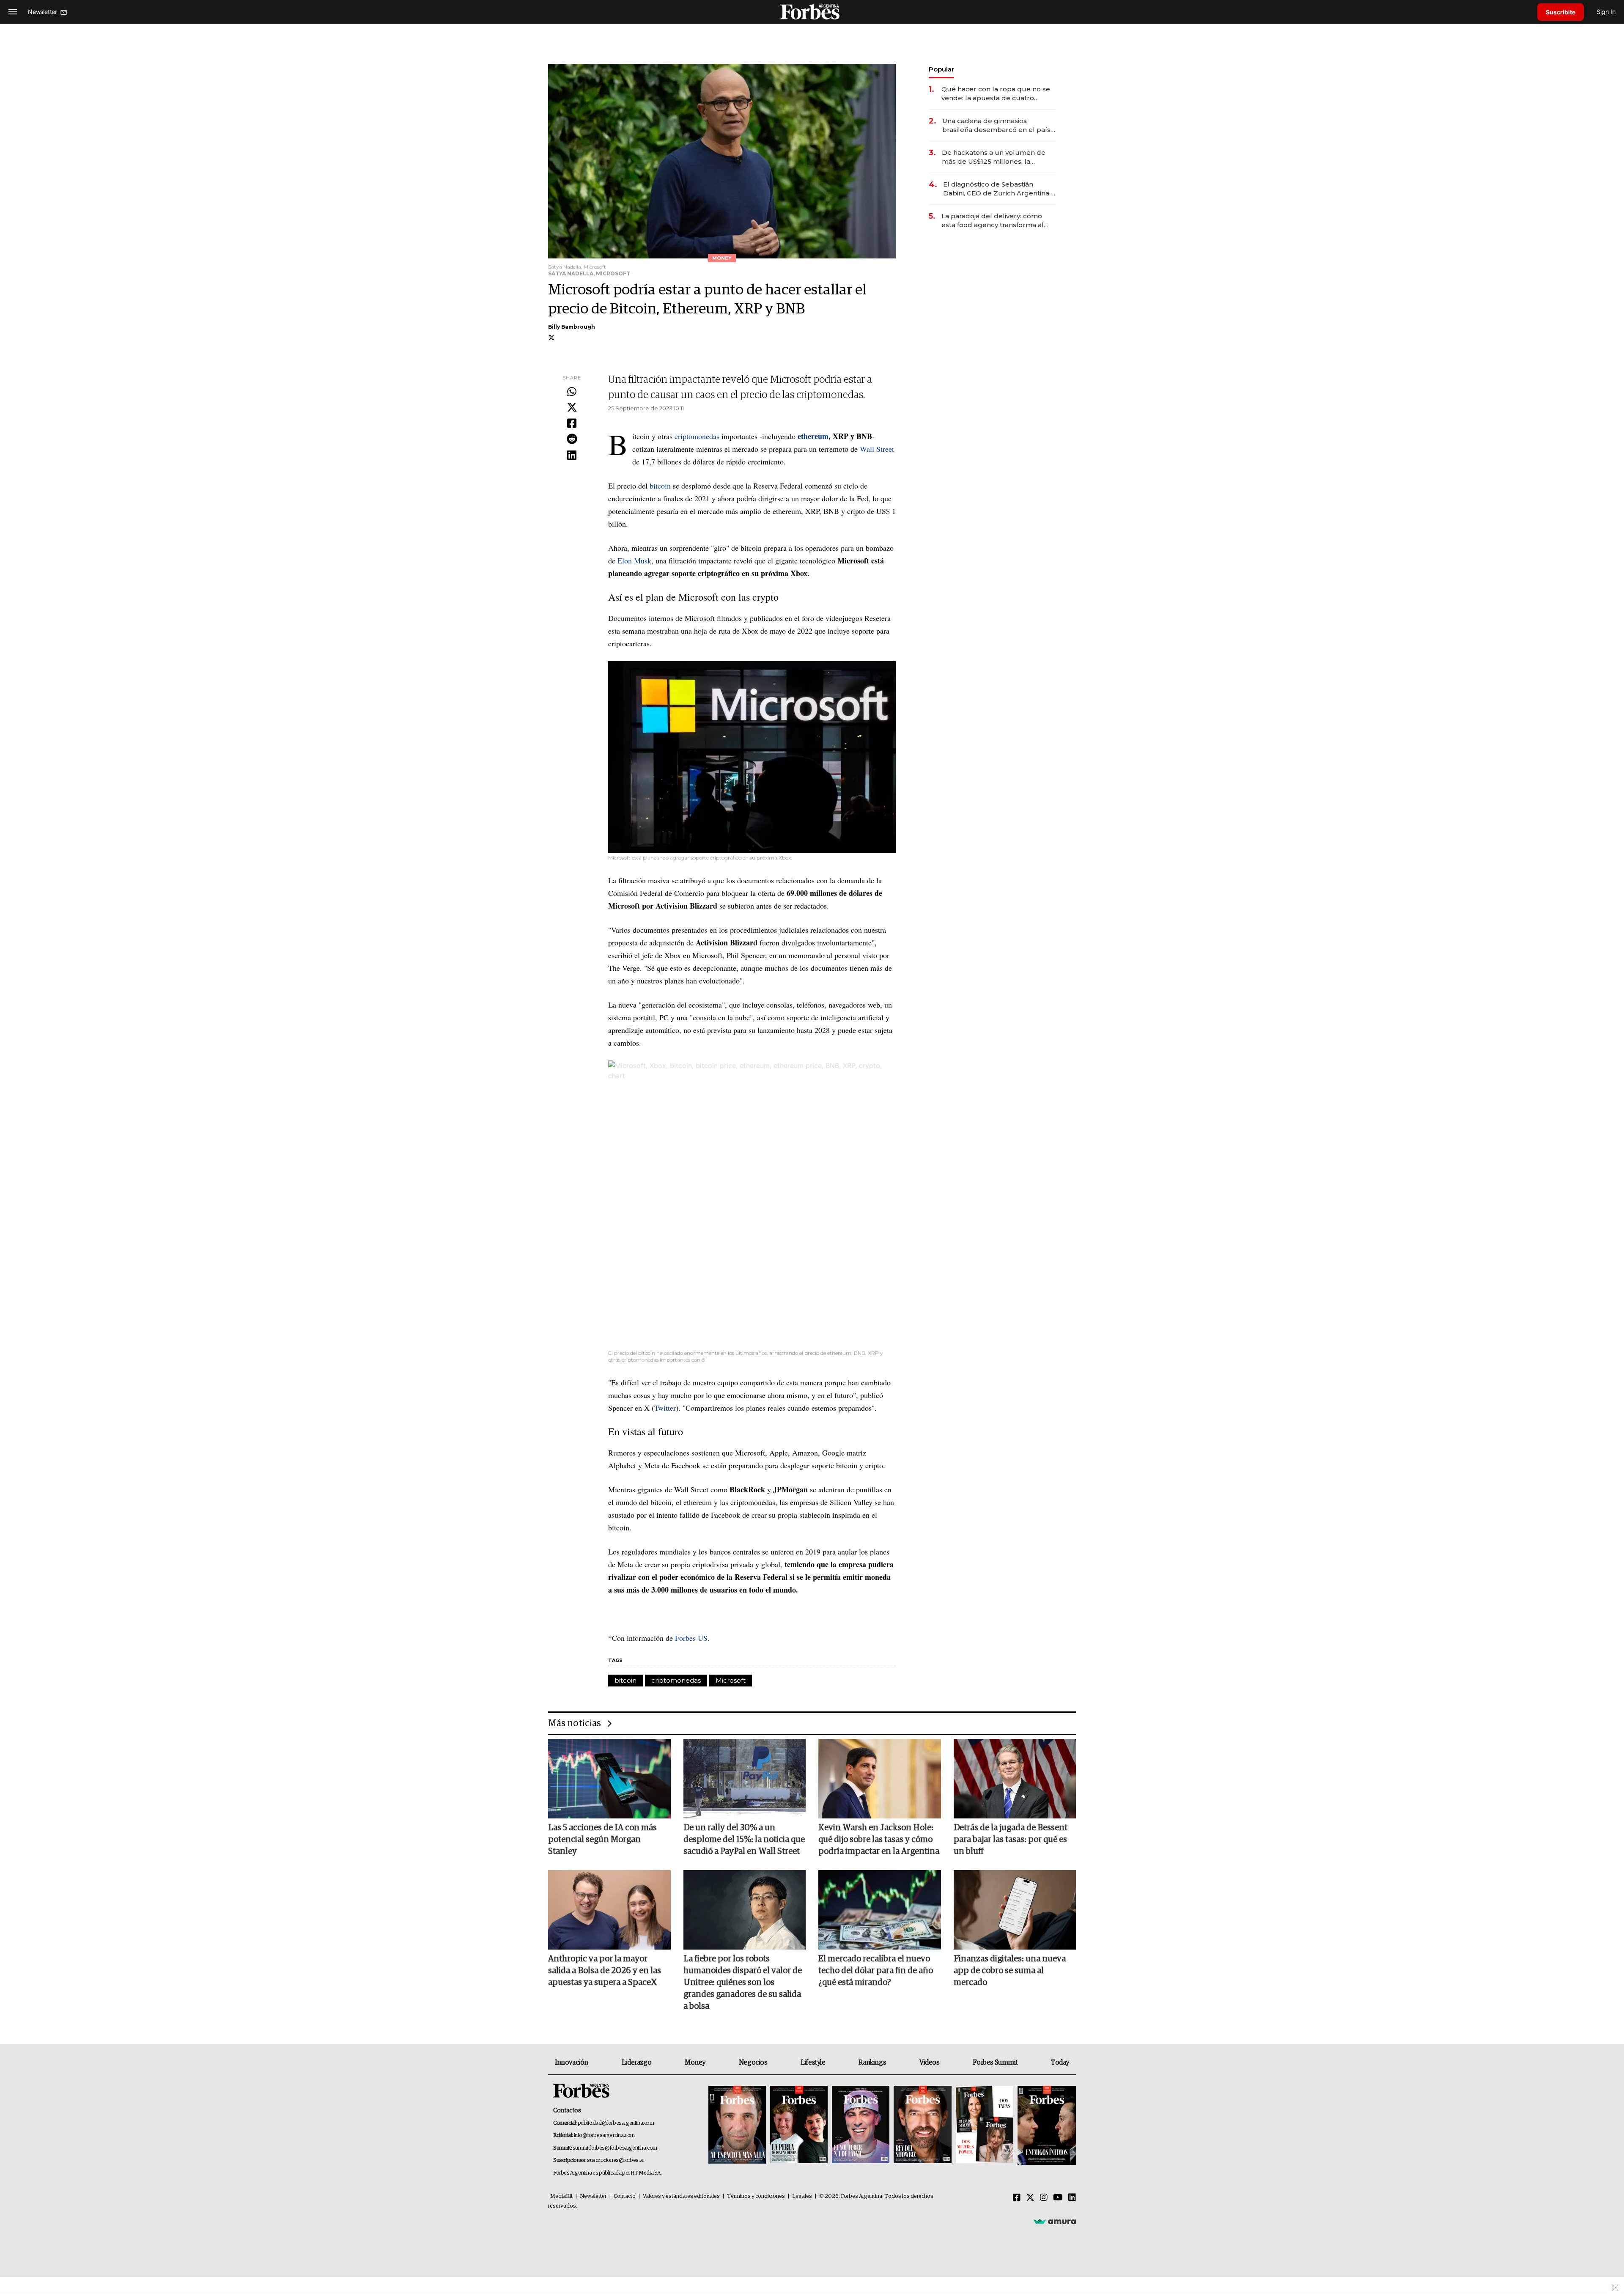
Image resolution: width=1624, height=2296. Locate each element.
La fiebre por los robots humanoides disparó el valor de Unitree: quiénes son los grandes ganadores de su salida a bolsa (743, 1983)
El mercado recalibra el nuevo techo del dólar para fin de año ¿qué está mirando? (876, 1971)
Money (695, 2063)
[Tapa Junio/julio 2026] (737, 2125)
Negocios (753, 2063)
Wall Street (877, 449)
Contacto (625, 2196)
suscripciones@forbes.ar (616, 2160)
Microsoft (731, 1680)
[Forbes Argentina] (812, 12)
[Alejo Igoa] (861, 2125)
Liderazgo (636, 2063)
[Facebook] (572, 424)
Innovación (572, 2063)
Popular (941, 69)
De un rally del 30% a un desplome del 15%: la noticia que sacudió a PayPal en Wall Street (744, 1840)
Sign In (1606, 12)
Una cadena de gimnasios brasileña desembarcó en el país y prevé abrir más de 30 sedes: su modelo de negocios (999, 125)
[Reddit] (572, 439)
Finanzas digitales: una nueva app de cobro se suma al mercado (1010, 1971)
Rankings (872, 2063)
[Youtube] (1058, 2198)
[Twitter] (572, 408)
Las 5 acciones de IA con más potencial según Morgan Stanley (602, 1840)
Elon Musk (633, 560)
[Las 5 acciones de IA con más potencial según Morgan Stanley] (609, 1779)
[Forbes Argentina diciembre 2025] (922, 2125)
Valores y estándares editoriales (681, 2196)
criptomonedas (698, 436)
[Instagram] (1044, 2198)
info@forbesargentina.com (604, 2135)
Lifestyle (813, 2063)
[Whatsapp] (572, 392)
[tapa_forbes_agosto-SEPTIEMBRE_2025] (1046, 2125)
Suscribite (1561, 12)
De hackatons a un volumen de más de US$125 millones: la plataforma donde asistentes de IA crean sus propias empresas (995, 157)
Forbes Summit (995, 2063)
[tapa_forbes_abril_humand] (799, 2125)
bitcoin (661, 486)
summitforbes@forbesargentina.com (615, 2148)
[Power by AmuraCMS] (1055, 2221)
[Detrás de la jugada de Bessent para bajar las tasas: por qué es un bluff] (1015, 1779)
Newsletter (593, 2196)
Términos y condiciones (756, 2196)
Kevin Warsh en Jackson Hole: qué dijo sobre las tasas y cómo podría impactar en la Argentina (879, 1840)
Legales (802, 2196)
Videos (930, 2063)
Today (1060, 2063)
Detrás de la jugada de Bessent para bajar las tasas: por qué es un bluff (1011, 1840)
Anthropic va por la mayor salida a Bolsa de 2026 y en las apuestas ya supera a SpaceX (605, 1971)
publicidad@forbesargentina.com (616, 2123)
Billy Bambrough (572, 327)
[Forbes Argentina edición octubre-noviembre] (985, 2125)
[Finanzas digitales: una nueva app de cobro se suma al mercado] (1015, 1910)
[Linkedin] (572, 456)
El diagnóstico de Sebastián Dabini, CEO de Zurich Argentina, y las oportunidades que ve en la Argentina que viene (999, 189)
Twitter (665, 1408)
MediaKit (561, 2196)
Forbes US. (693, 1638)
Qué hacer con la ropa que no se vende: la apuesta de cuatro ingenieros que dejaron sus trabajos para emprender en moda (996, 94)
